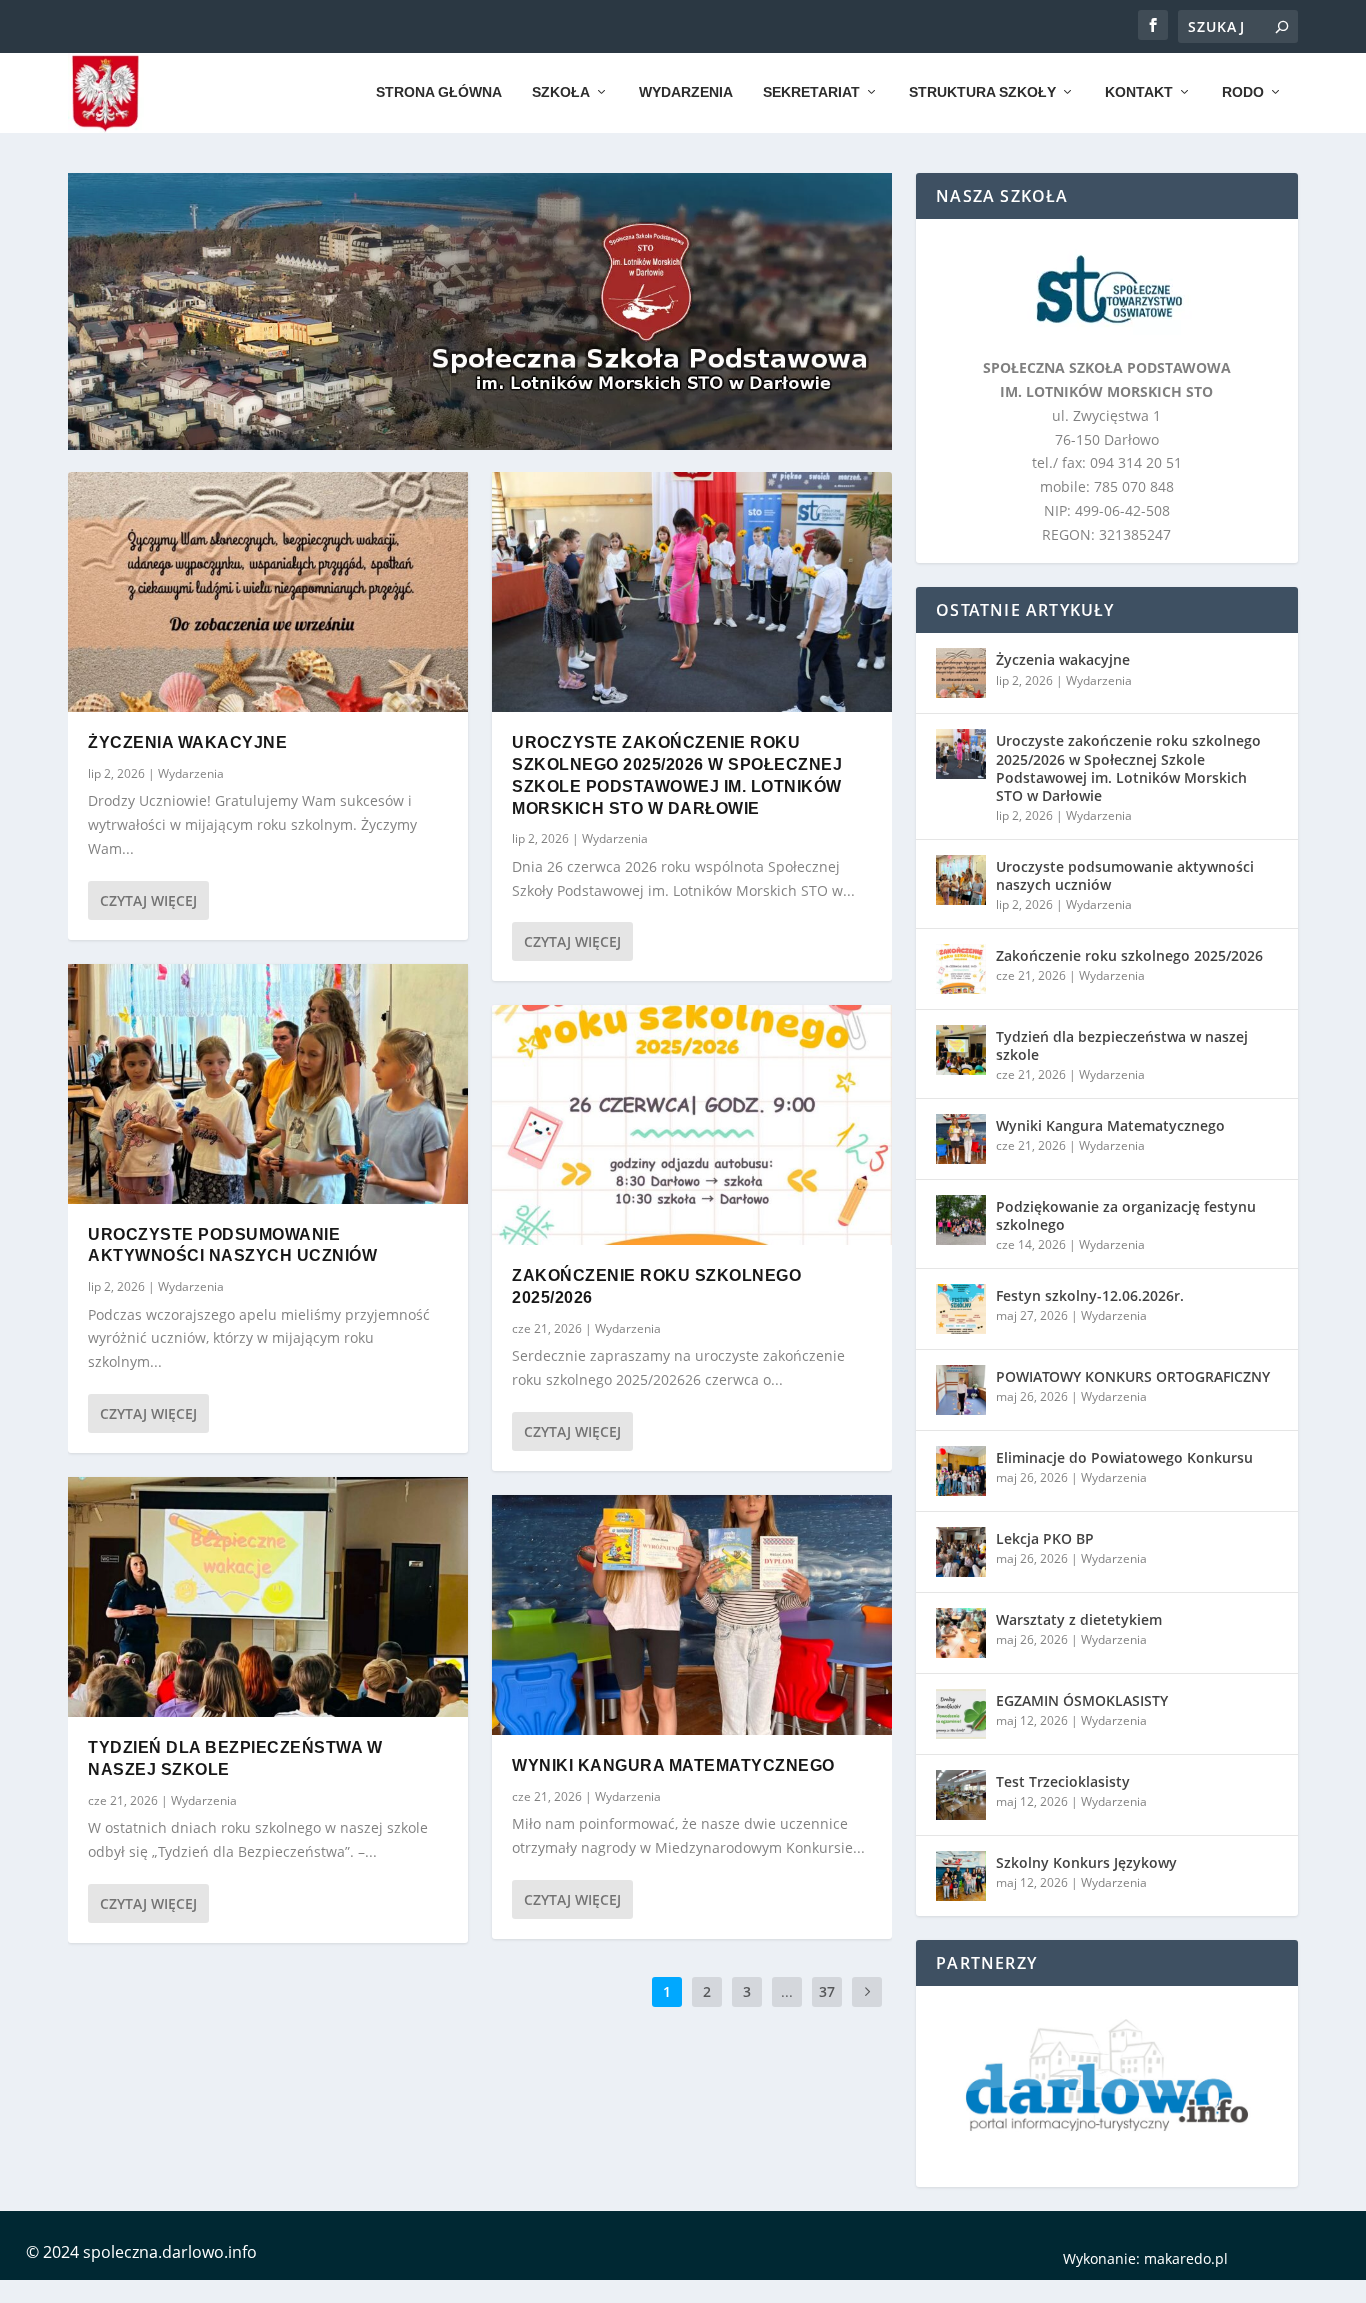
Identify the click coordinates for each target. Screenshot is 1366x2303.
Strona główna (439, 92)
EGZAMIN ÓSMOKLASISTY (1082, 1700)
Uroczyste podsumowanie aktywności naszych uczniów (1125, 875)
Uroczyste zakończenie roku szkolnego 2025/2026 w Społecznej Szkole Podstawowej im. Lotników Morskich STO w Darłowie (1128, 768)
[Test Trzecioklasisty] (961, 1795)
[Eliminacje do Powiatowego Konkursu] (961, 1471)
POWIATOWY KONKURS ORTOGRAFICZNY (1133, 1376)
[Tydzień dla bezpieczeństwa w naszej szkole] (268, 1597)
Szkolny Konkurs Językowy (1086, 1862)
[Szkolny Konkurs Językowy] (961, 1876)
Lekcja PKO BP (1045, 1538)
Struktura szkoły (982, 92)
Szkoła (561, 92)
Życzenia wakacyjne (187, 742)
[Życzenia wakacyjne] (268, 592)
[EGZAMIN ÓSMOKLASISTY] (961, 1714)
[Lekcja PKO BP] (961, 1552)
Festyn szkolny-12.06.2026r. (1090, 1295)
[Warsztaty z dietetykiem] (961, 1633)
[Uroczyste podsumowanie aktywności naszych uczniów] (268, 1084)
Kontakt (1139, 92)
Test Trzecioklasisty (1063, 1781)
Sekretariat (811, 92)
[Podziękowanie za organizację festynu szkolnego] (961, 1220)
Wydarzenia (686, 92)
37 (827, 1991)
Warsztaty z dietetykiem (1079, 1619)
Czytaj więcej (148, 900)
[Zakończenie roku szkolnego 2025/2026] (692, 1125)
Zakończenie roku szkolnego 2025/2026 (1129, 955)
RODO (1243, 92)
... (787, 1991)
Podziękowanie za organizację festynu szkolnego (1126, 1215)
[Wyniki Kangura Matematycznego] (692, 1615)
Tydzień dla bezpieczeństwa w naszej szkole (1122, 1045)
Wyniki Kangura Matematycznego (673, 1765)
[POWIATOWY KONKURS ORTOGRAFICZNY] (961, 1390)
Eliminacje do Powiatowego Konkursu (1124, 1457)
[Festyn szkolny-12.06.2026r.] (961, 1309)
